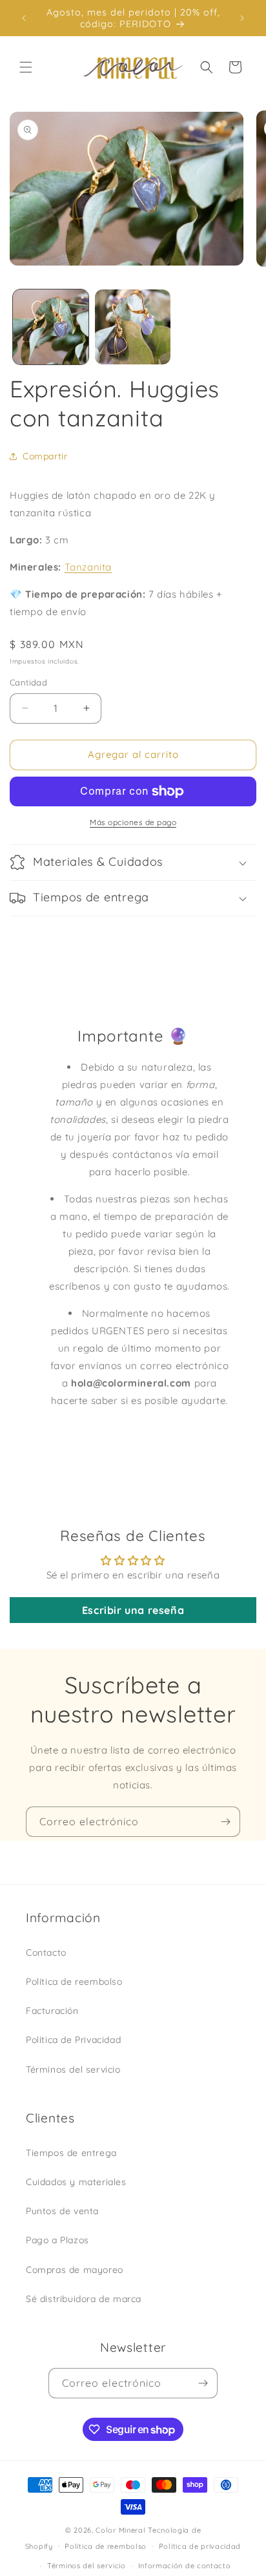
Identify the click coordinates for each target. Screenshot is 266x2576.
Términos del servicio (73, 2069)
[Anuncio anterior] (24, 18)
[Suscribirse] (225, 1822)
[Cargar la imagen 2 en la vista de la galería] (133, 327)
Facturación (52, 2011)
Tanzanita (88, 567)
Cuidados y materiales (76, 2182)
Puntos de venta (62, 2211)
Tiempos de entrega (71, 2153)
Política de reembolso (74, 1982)
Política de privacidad (200, 2546)
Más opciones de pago (133, 822)
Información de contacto (185, 2566)
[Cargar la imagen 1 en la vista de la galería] (51, 327)
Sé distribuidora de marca (84, 2299)
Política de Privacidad (73, 2040)
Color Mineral (120, 2530)
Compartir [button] (45, 456)
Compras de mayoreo (75, 2270)
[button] (26, 67)
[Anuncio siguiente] (242, 18)
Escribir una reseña (133, 1610)
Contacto (46, 1953)
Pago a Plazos (57, 2240)
